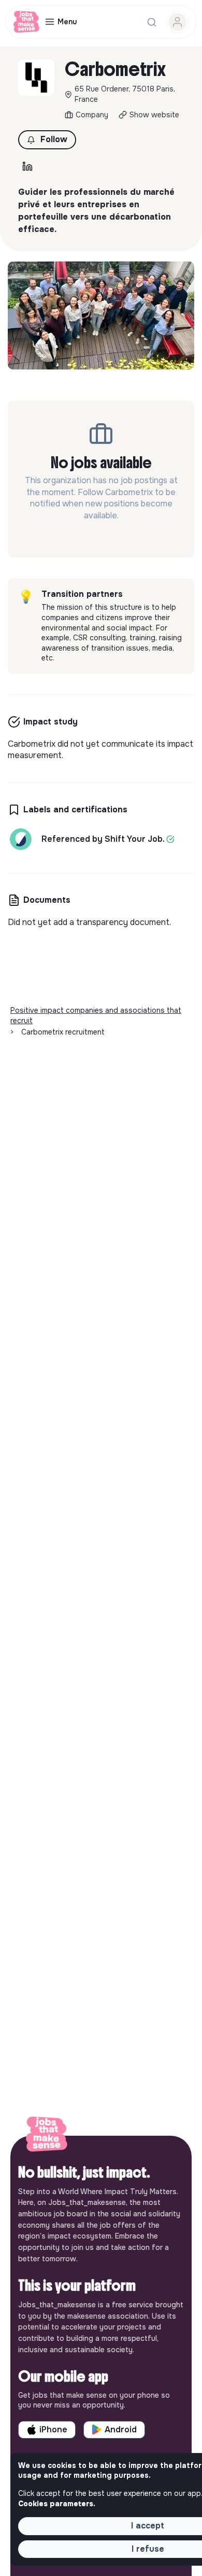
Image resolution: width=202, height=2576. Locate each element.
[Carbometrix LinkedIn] (27, 166)
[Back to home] (47, 2136)
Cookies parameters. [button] (57, 2504)
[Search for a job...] (152, 22)
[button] (47, 140)
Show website (154, 115)
